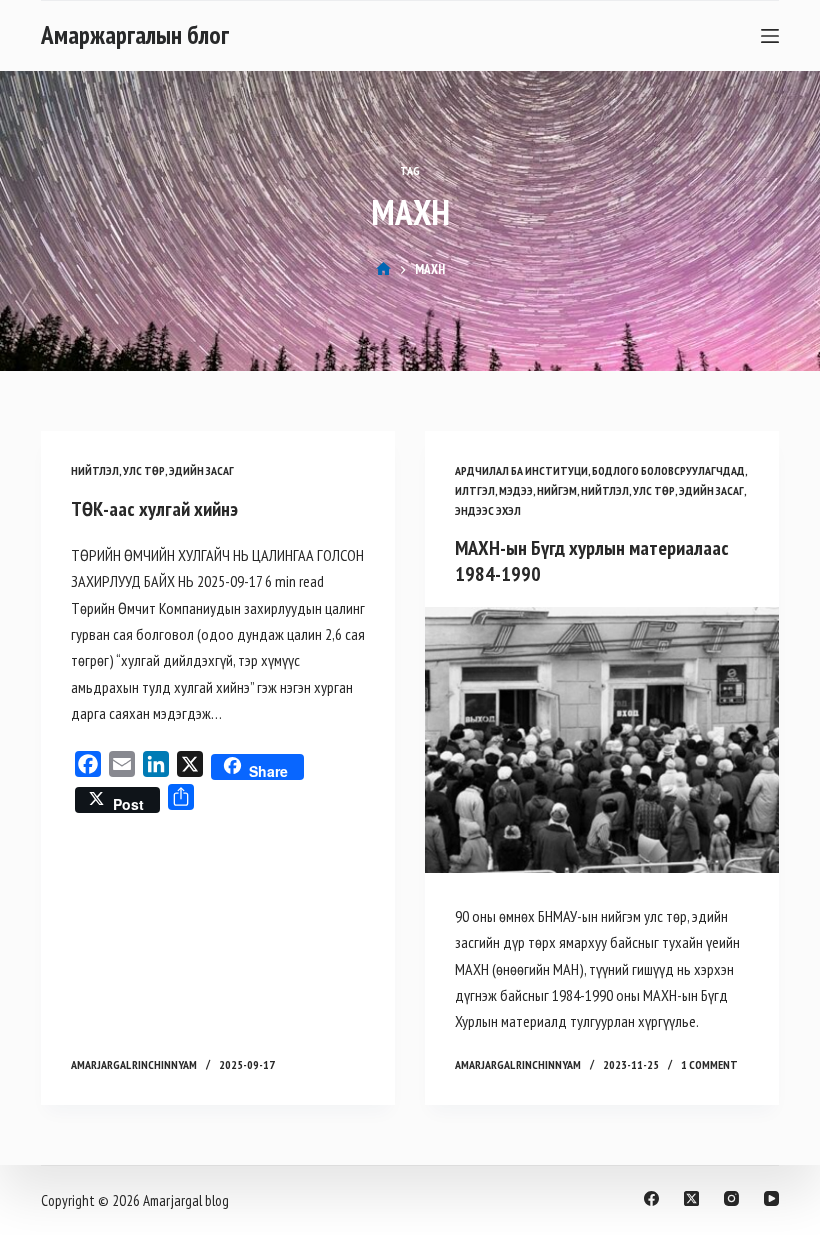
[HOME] (383, 269)
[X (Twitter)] (691, 1198)
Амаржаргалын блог (135, 35)
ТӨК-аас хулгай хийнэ (154, 509)
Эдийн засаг (201, 470)
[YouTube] (771, 1198)
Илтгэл (475, 490)
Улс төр (144, 470)
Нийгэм (557, 490)
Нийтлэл (95, 470)
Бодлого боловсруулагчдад (668, 470)
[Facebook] (651, 1198)
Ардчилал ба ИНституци (521, 470)
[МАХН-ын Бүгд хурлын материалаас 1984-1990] (602, 740)
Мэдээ (516, 490)
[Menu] (770, 36)
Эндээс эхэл (488, 510)
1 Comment (709, 1064)
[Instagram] (731, 1198)
